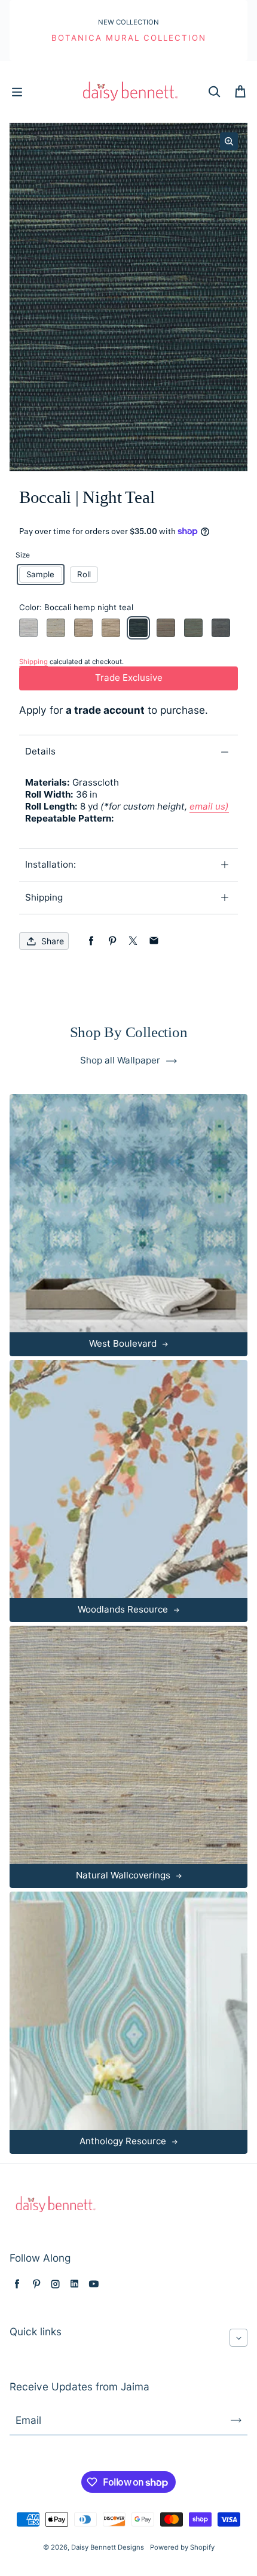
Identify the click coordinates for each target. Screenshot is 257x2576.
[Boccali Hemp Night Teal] (138, 628)
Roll (84, 574)
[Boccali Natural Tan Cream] (83, 628)
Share (53, 941)
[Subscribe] (236, 2420)
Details (40, 751)
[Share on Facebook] (91, 941)
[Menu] (17, 92)
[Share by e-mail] (154, 941)
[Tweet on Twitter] (133, 941)
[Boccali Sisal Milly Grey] (56, 628)
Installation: (51, 864)
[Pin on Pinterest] (112, 941)
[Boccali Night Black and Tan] (111, 628)
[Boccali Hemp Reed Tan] (166, 628)
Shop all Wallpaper (120, 1060)
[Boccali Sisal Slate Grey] (221, 628)
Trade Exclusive (129, 678)
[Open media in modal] (229, 141)
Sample (40, 574)
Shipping (44, 897)
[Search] (214, 92)
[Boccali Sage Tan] (193, 628)
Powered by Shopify (182, 2547)
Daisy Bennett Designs (108, 2547)
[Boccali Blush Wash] (28, 628)
